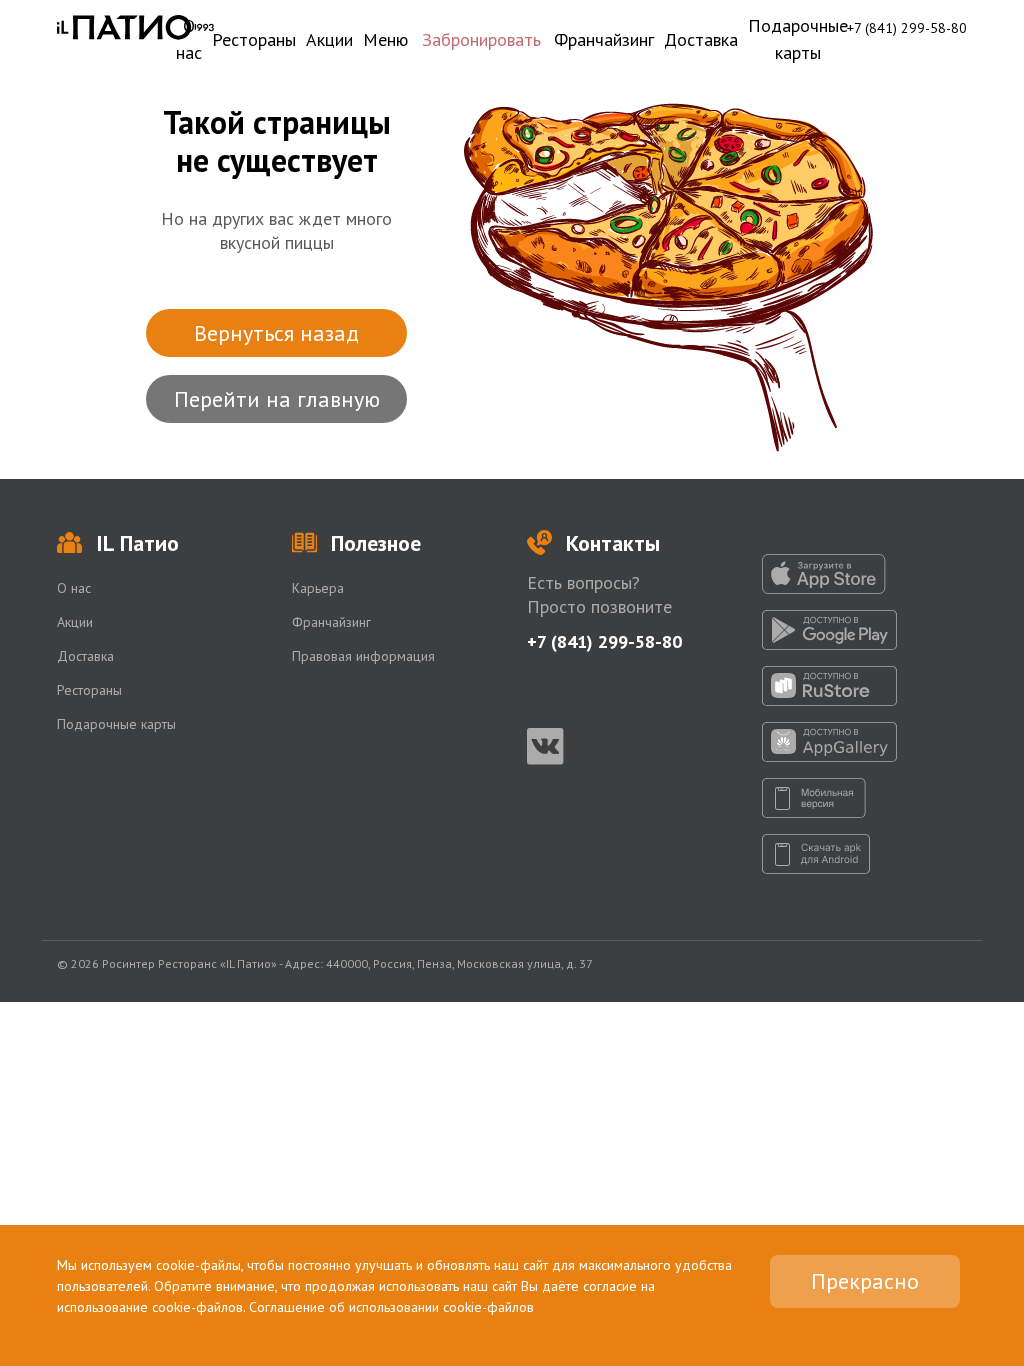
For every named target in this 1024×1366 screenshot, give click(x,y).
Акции (329, 39)
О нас (189, 39)
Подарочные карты (798, 39)
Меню (385, 39)
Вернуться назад (276, 333)
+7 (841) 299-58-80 (907, 28)
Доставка (701, 39)
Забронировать (481, 39)
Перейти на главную (277, 399)
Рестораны (254, 39)
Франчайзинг (604, 39)
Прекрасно (865, 1281)
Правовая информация (363, 656)
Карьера (318, 588)
